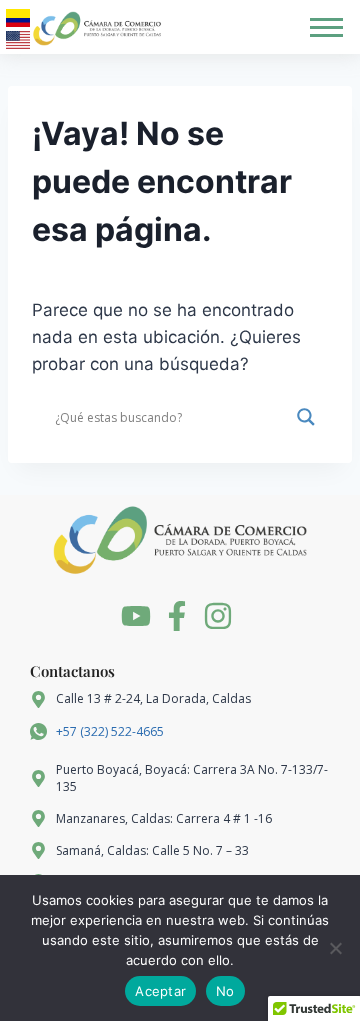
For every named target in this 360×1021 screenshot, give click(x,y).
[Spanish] (18, 18)
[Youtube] (136, 616)
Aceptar (160, 991)
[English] (18, 40)
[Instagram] (218, 616)
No (225, 991)
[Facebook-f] (177, 616)
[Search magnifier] (306, 417)
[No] (335, 948)
